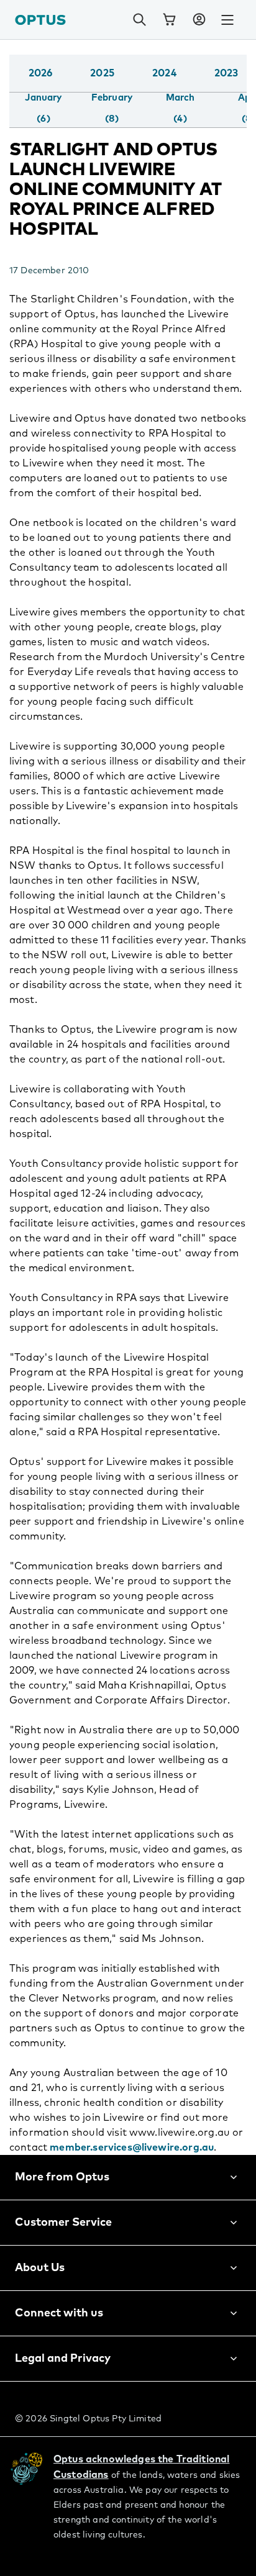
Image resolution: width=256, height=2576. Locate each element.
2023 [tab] (226, 73)
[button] (199, 20)
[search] (139, 20)
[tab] (43, 109)
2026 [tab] (41, 73)
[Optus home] (40, 20)
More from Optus (62, 2177)
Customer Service (63, 2223)
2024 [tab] (164, 73)
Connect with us (59, 2313)
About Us (40, 2268)
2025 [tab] (102, 73)
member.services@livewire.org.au (132, 2147)
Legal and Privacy (63, 2359)
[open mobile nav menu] (227, 20)
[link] (169, 20)
